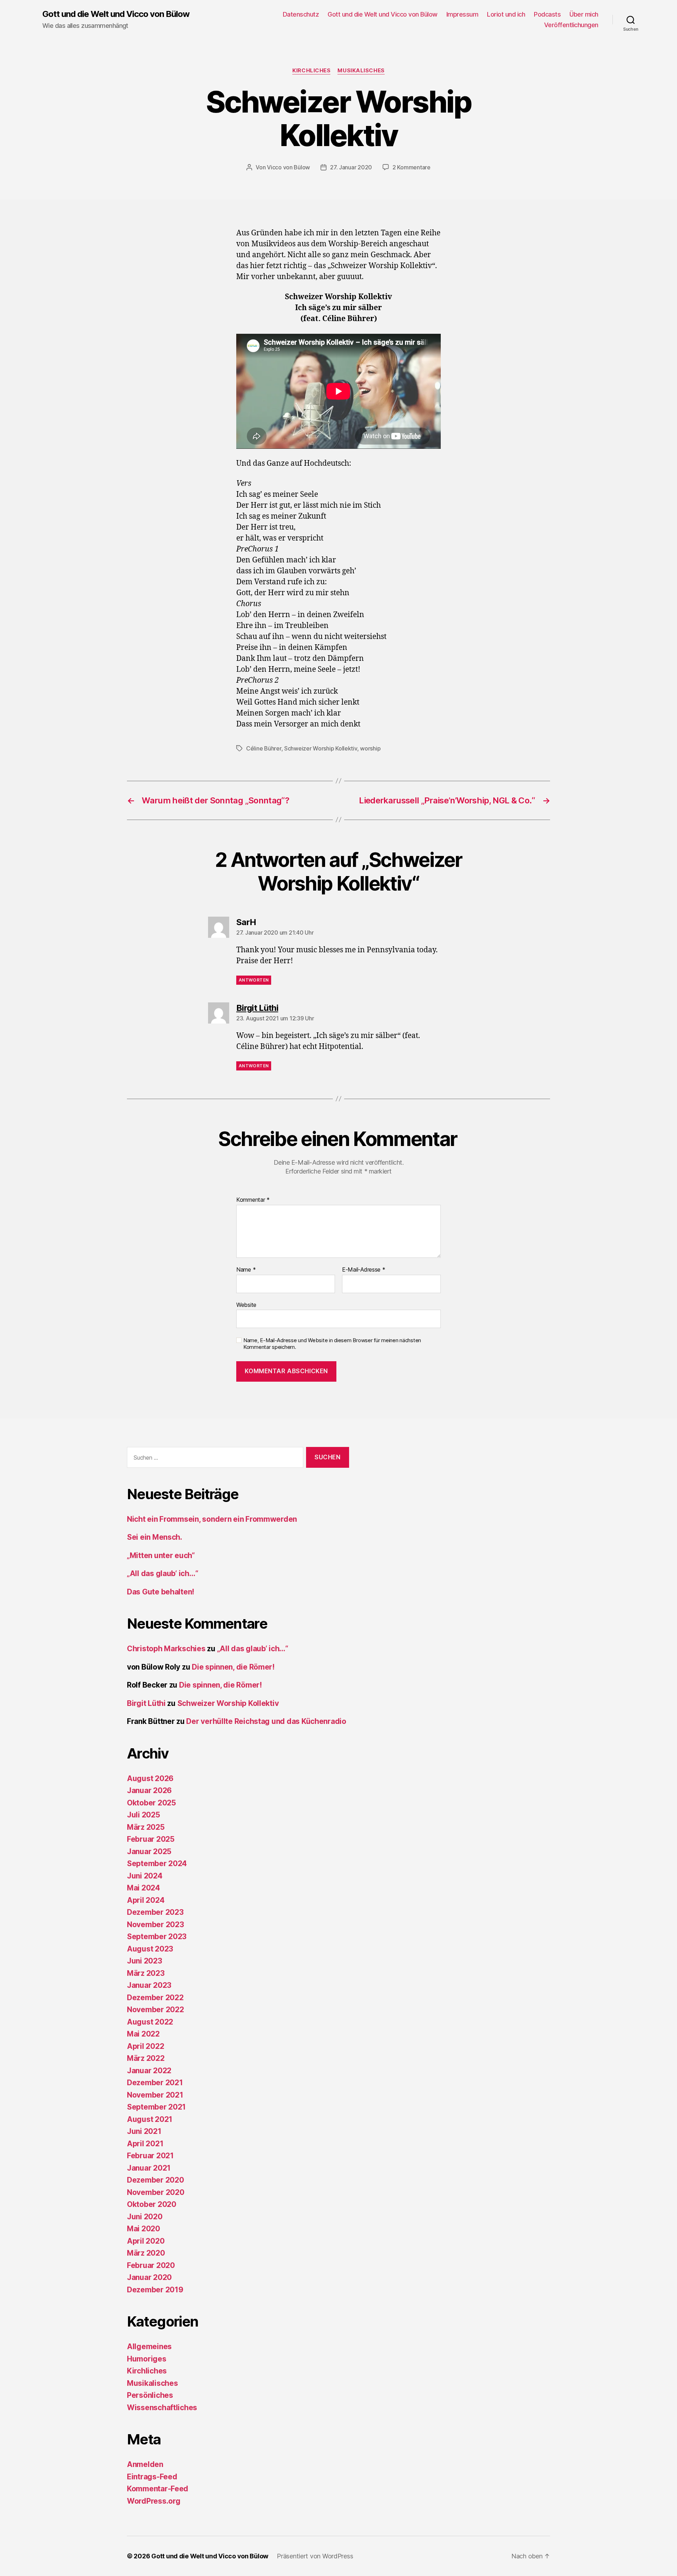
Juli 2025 (144, 1815)
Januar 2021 (149, 2168)
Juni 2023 (145, 1961)
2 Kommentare (411, 167)
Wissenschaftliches (162, 2408)
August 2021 (150, 2119)
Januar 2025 (149, 1851)
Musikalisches (361, 71)
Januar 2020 (149, 2277)
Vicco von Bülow (288, 167)
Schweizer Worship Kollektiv (321, 748)
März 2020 (146, 2253)
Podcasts (547, 14)
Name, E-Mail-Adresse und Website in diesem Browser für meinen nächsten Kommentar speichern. (332, 1344)
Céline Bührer (264, 748)
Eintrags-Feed (152, 2477)
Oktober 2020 (152, 2204)
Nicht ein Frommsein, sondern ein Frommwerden (212, 1519)
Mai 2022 (143, 2034)
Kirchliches (311, 71)
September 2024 (157, 1863)
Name (246, 1270)
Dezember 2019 (155, 2290)
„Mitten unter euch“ (161, 1555)
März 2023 (146, 1973)
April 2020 (146, 2241)
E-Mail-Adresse (364, 1270)
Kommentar (253, 1200)
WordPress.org (154, 2501)
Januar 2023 (149, 1985)
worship (370, 748)
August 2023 (150, 1949)
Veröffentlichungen (571, 25)
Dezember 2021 (155, 2083)
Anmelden (145, 2464)
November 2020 (156, 2192)
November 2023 (155, 1925)
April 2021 (145, 2144)
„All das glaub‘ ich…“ (163, 1573)
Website (246, 1305)
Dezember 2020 (155, 2180)
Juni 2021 (144, 2131)
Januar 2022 (149, 2071)
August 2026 (150, 1778)
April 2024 (146, 1900)
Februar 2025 (151, 1839)
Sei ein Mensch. (155, 1537)
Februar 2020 (151, 2265)
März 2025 (146, 1827)
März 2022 (146, 2058)
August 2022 (150, 2022)
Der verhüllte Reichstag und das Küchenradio (266, 1721)
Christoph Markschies (166, 1649)
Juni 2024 (145, 1876)
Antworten (254, 980)
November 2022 (155, 2010)
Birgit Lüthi (146, 1703)
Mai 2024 (144, 1888)
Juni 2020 (145, 2217)
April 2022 (145, 2046)
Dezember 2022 (155, 1998)
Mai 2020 (144, 2229)
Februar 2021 (150, 2156)
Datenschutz (301, 14)
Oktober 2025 (151, 1803)
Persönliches (150, 2395)
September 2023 (157, 1936)
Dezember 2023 (155, 1912)
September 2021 (156, 2107)
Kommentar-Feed (158, 2489)
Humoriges (147, 2359)
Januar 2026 (149, 1790)
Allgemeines (149, 2346)
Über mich (584, 14)
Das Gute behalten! (161, 1592)
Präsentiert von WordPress (315, 2556)
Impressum (462, 14)
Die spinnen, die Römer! (233, 1667)
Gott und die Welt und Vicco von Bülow (116, 14)
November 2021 (155, 2095)
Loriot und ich (506, 14)
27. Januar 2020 (351, 167)
